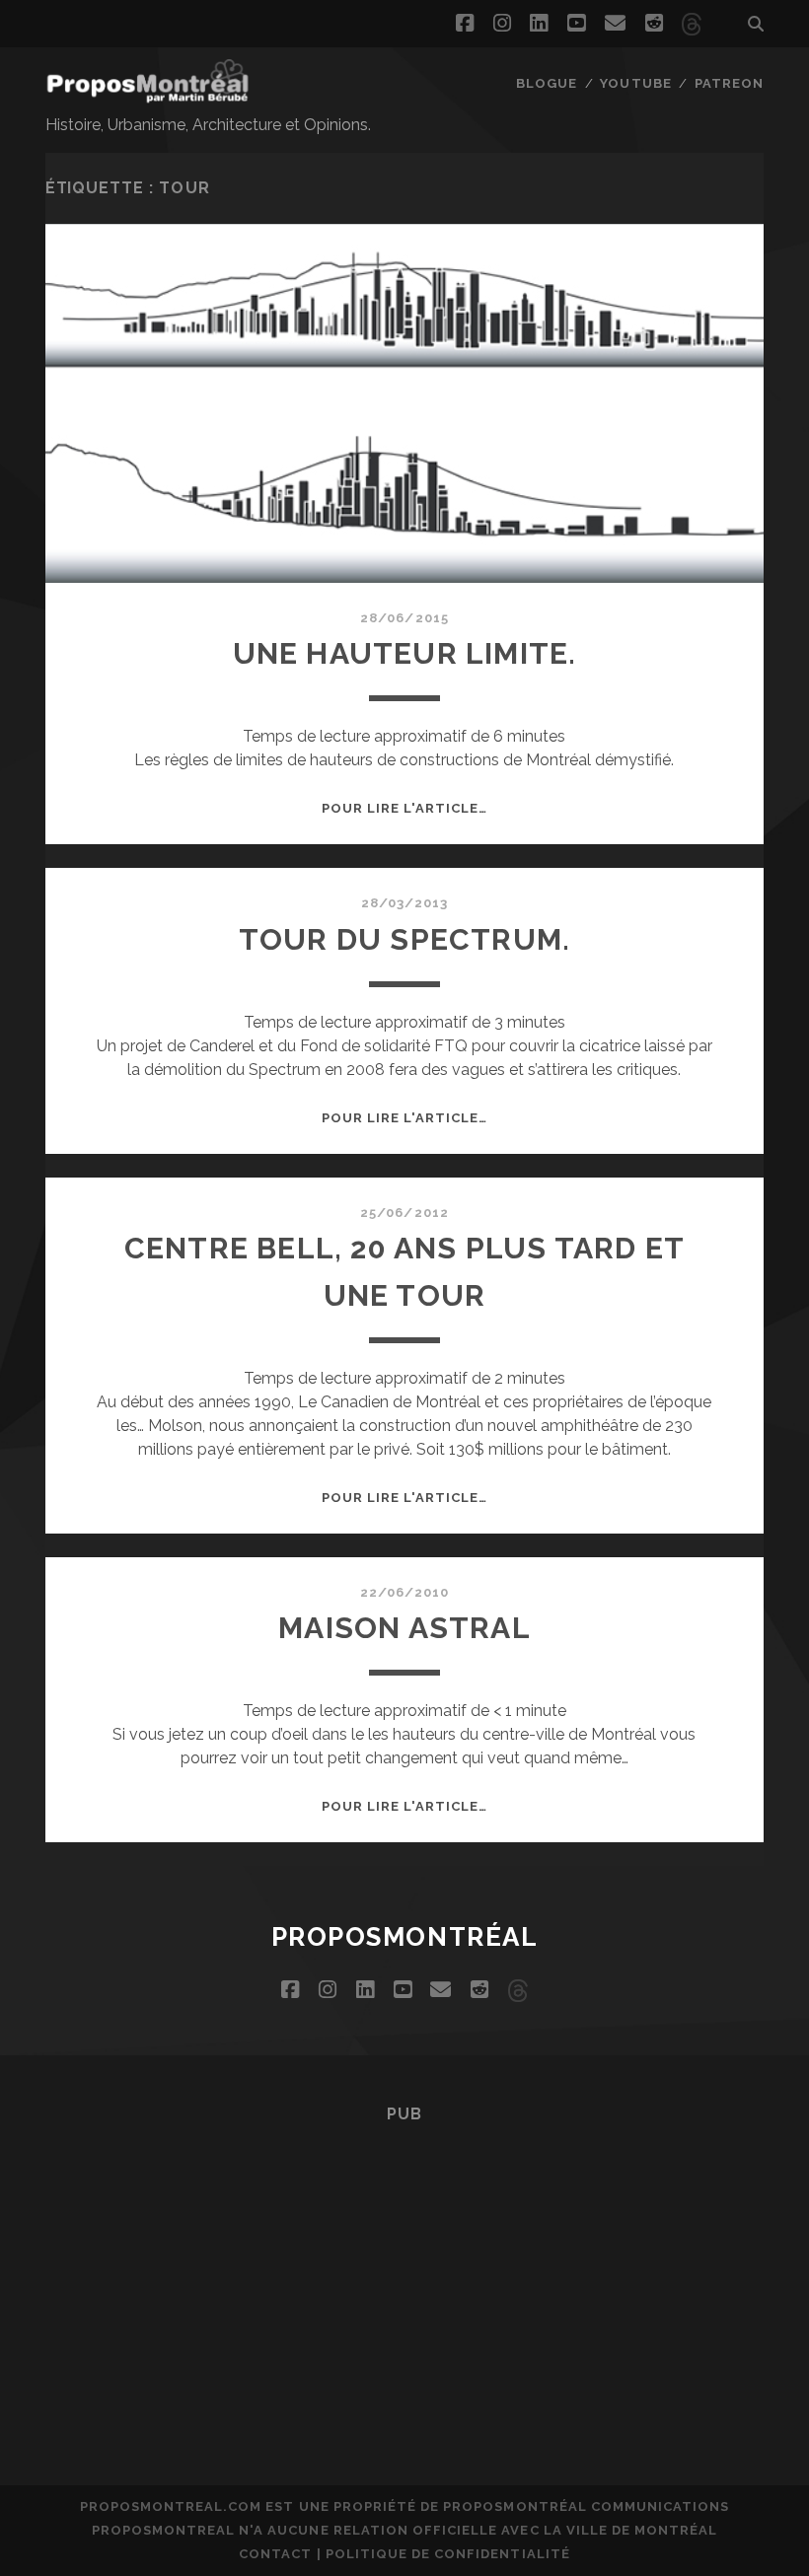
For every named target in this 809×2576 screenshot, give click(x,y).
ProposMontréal (405, 1937)
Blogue (547, 83)
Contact (275, 2554)
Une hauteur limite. (405, 653)
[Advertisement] (405, 2276)
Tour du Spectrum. (404, 939)
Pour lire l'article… (405, 808)
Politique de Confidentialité (448, 2554)
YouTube (635, 83)
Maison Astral (404, 1628)
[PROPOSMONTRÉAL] (148, 94)
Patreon (729, 83)
